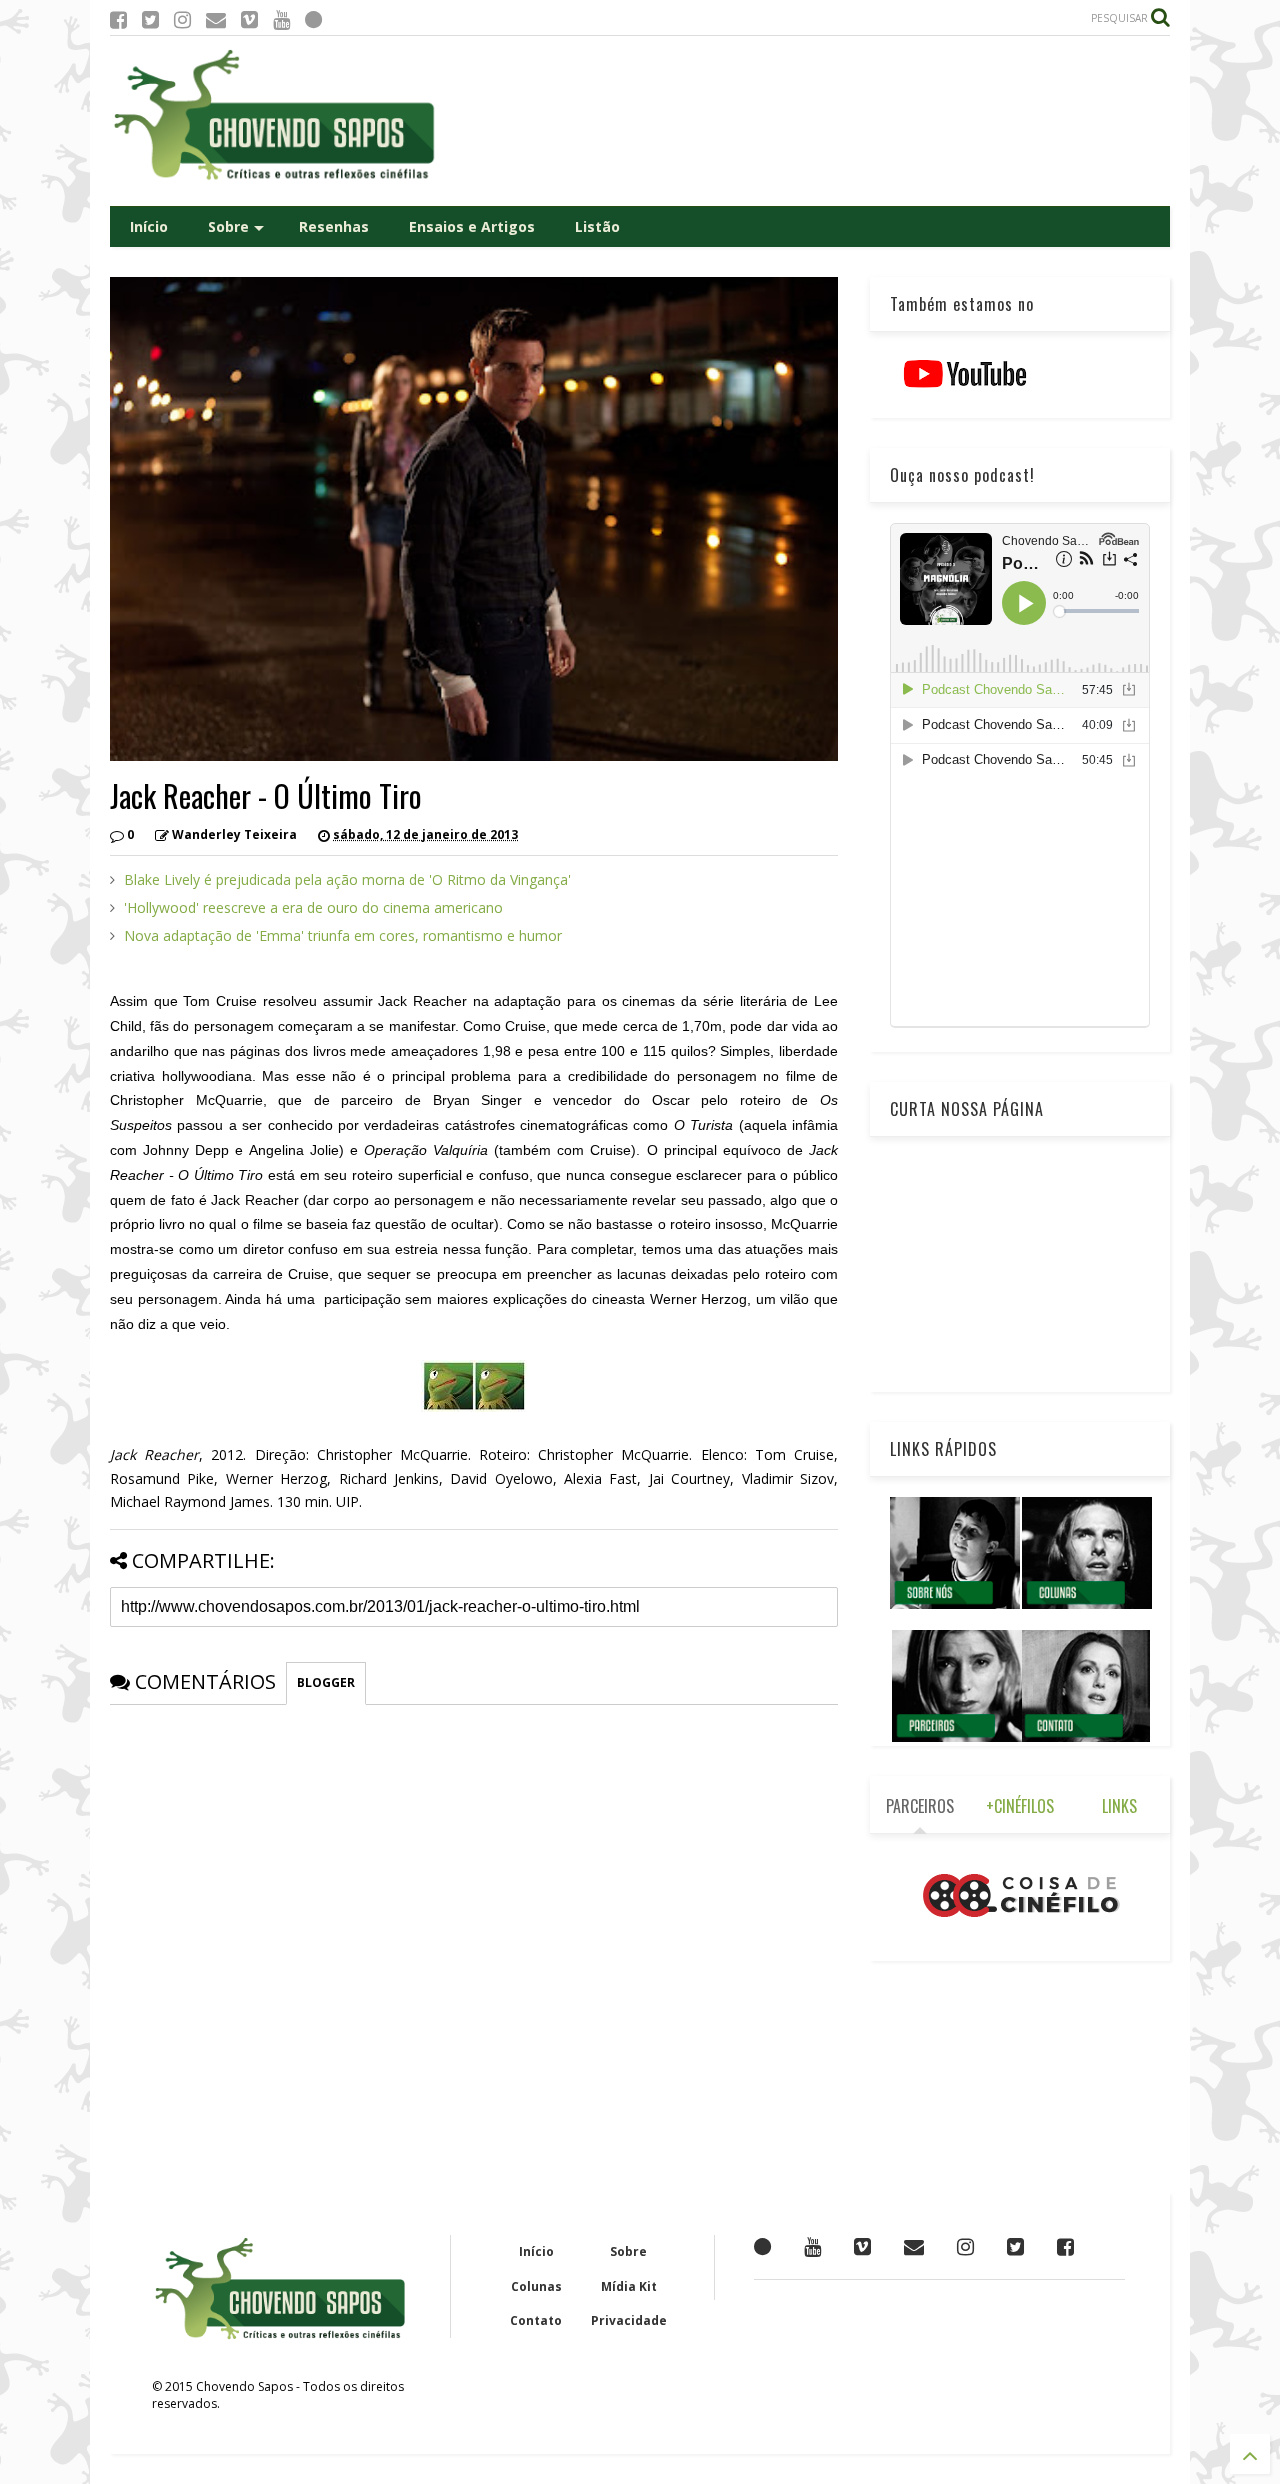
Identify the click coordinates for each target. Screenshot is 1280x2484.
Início (149, 226)
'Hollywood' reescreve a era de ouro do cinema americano (313, 907)
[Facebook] (118, 19)
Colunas (536, 2286)
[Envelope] (216, 19)
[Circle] (313, 19)
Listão (597, 226)
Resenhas (334, 226)
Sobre (228, 226)
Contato (536, 2320)
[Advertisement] (806, 121)
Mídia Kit (629, 2286)
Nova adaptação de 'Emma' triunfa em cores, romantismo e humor (343, 935)
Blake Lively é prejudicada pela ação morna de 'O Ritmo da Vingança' (347, 879)
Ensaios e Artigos (472, 226)
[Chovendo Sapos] (276, 181)
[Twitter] (150, 19)
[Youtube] (281, 19)
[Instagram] (182, 19)
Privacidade (629, 2320)
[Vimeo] (249, 19)
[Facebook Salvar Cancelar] (1065, 2246)
